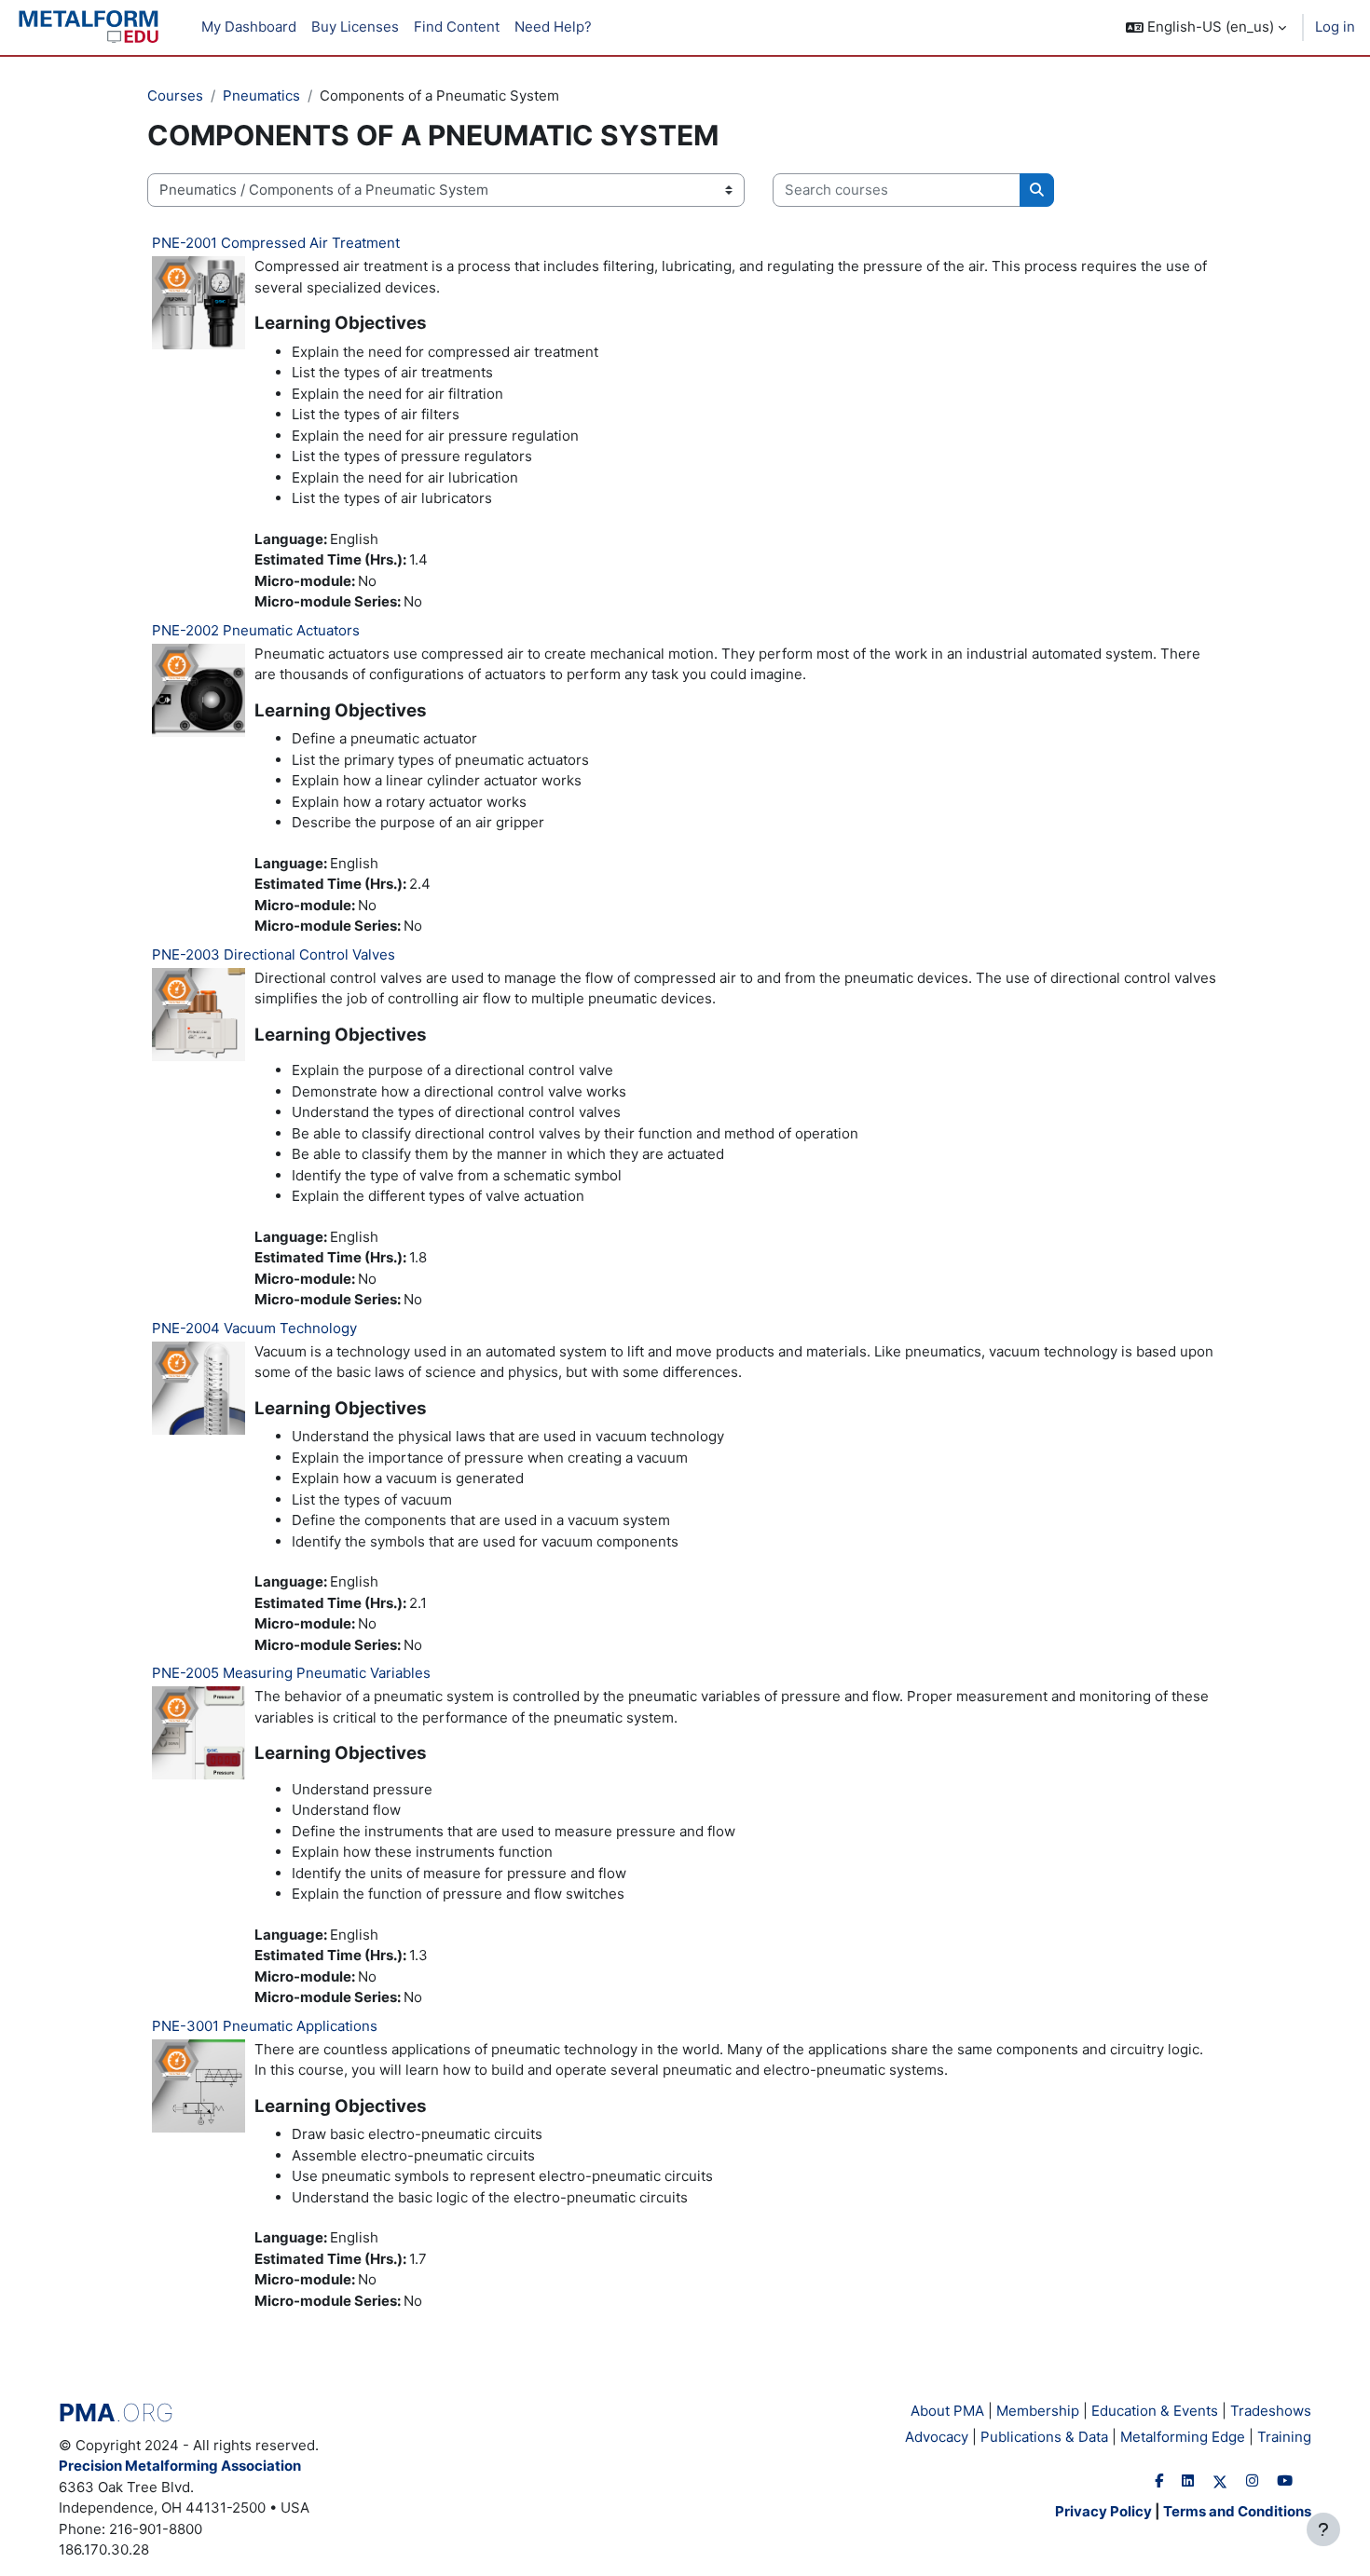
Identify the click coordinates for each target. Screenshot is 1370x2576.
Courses (175, 95)
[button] (1206, 27)
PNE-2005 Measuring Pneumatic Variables (291, 1673)
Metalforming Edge (1183, 2437)
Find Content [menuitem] (457, 27)
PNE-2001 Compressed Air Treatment (276, 243)
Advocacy (937, 2437)
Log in (1335, 27)
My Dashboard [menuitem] (249, 27)
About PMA (947, 2411)
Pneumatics (261, 95)
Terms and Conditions (1237, 2511)
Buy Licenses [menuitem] (355, 27)
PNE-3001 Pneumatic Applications (265, 2026)
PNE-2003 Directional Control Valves (274, 954)
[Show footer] (1323, 2529)
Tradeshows (1271, 2411)
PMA (116, 2412)
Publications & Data (1044, 2437)
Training (1284, 2437)
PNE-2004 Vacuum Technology (254, 1328)
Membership (1038, 2411)
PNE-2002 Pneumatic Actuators (256, 630)
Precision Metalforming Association (180, 2466)
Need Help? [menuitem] (553, 27)
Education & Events (1155, 2411)
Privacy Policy (1103, 2511)
